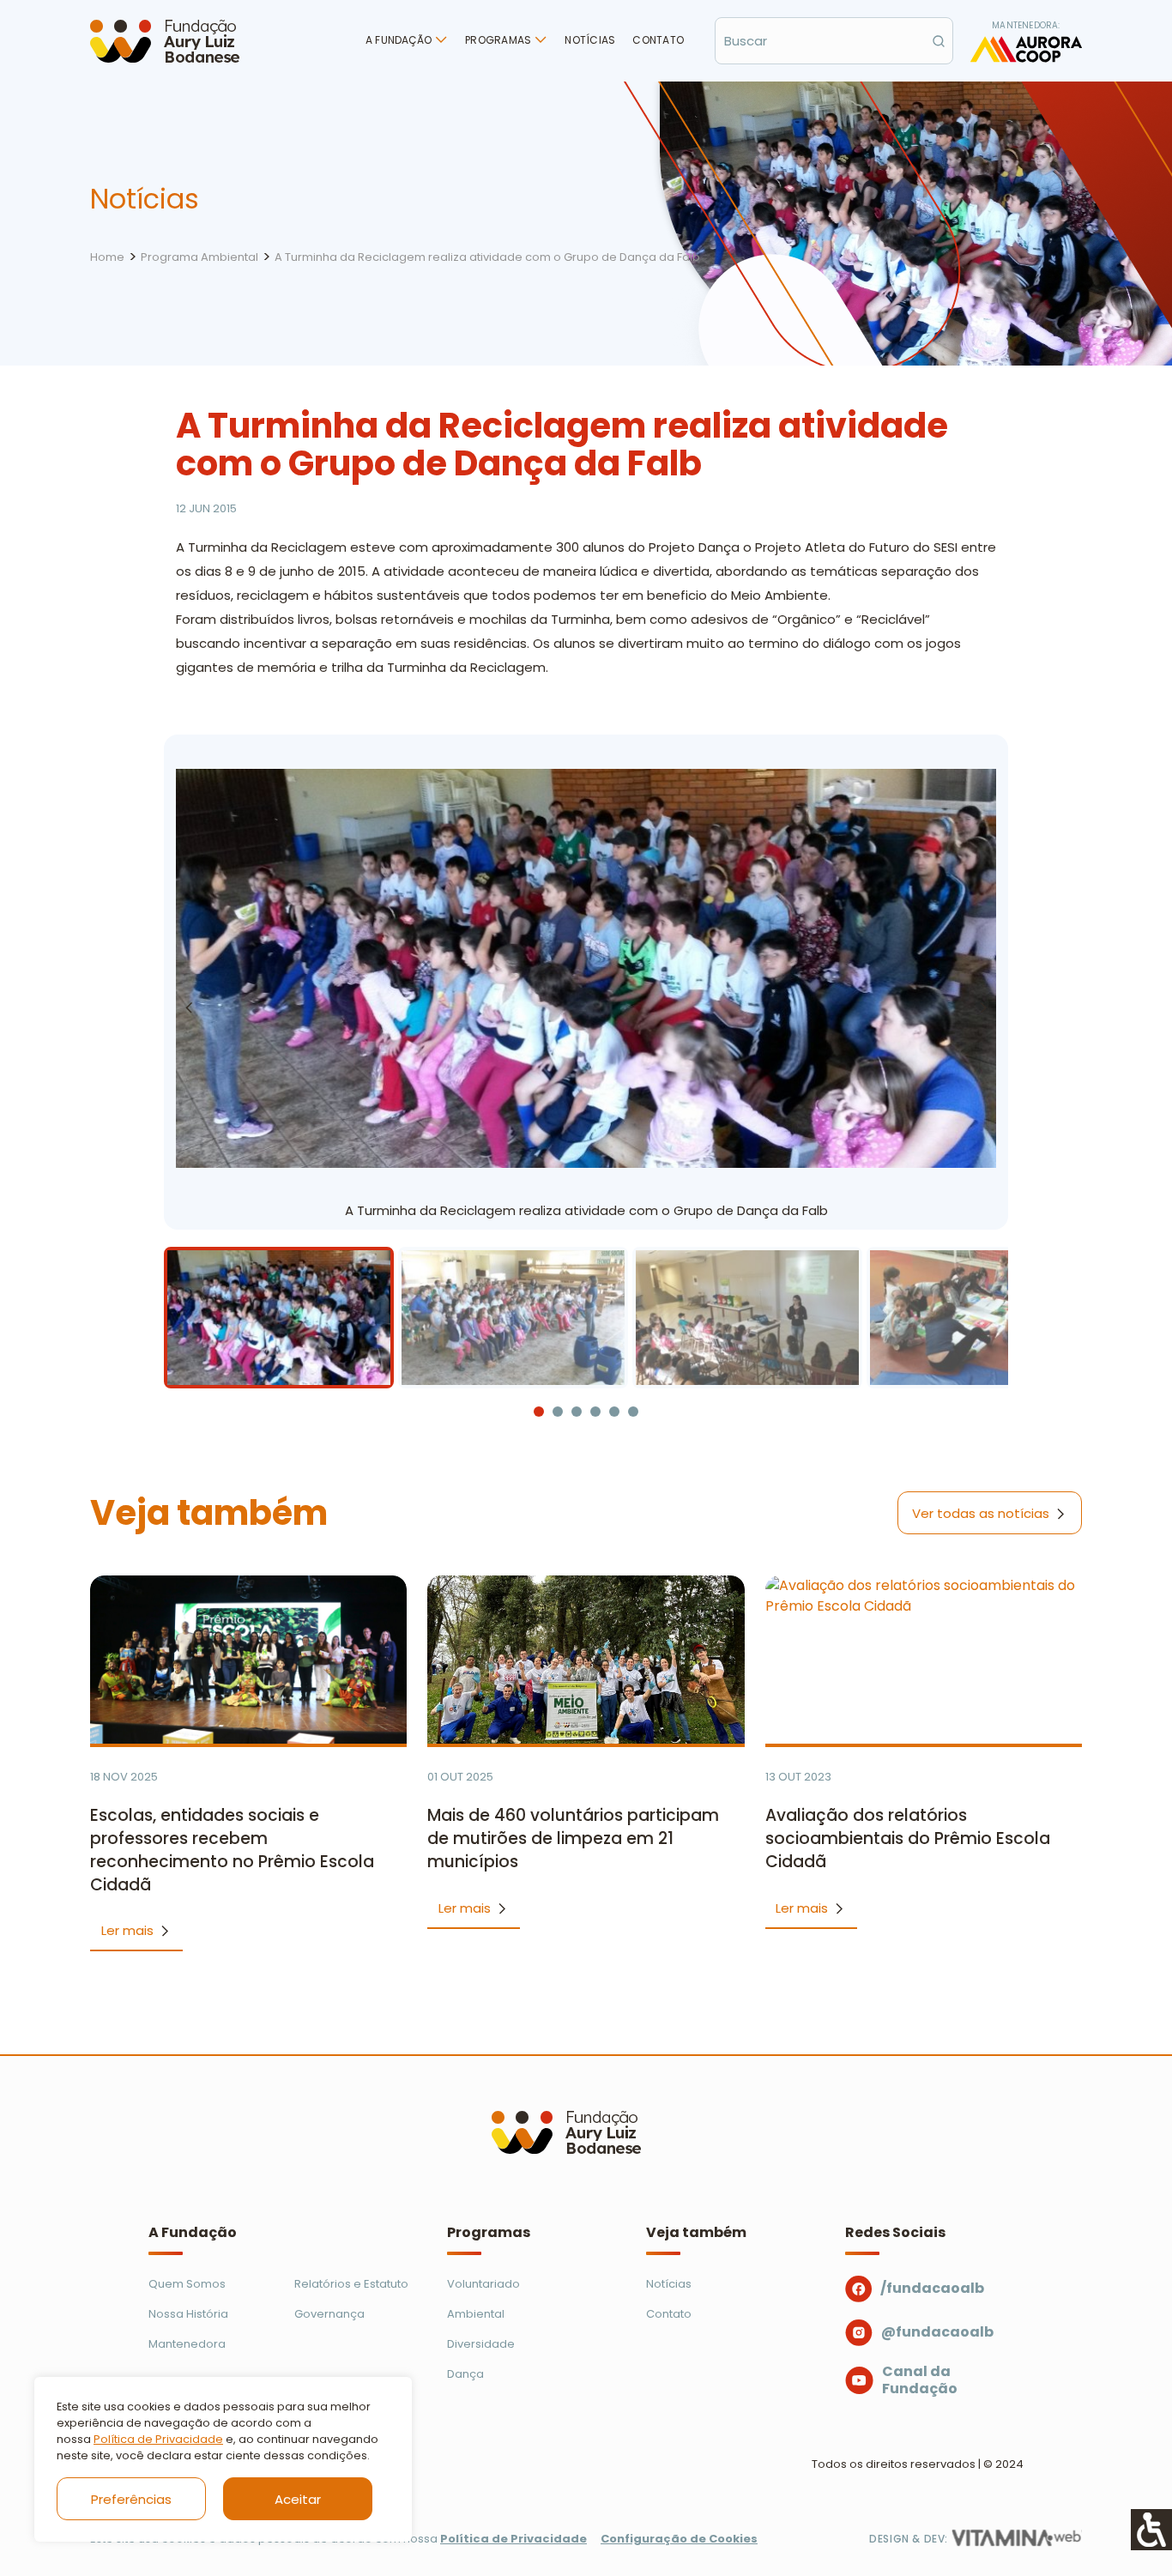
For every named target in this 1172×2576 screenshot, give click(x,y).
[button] (983, 1007)
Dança (465, 2374)
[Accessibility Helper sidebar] (1151, 2530)
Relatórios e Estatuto (351, 2284)
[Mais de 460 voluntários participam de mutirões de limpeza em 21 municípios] (586, 1660)
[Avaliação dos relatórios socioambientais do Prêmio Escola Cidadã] (924, 1660)
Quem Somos (187, 2284)
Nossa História (188, 2314)
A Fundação (399, 40)
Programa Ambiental (199, 257)
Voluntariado (483, 2284)
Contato (658, 40)
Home (107, 257)
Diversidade (481, 2344)
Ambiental (476, 2314)
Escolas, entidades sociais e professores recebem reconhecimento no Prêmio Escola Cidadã (232, 1850)
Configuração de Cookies (679, 2539)
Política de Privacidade (158, 2439)
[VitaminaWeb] (1017, 2538)
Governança (329, 2314)
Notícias (590, 40)
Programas (498, 40)
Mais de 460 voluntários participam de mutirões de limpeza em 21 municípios (573, 1838)
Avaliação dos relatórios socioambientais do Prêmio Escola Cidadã (908, 1838)
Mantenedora (187, 2344)
